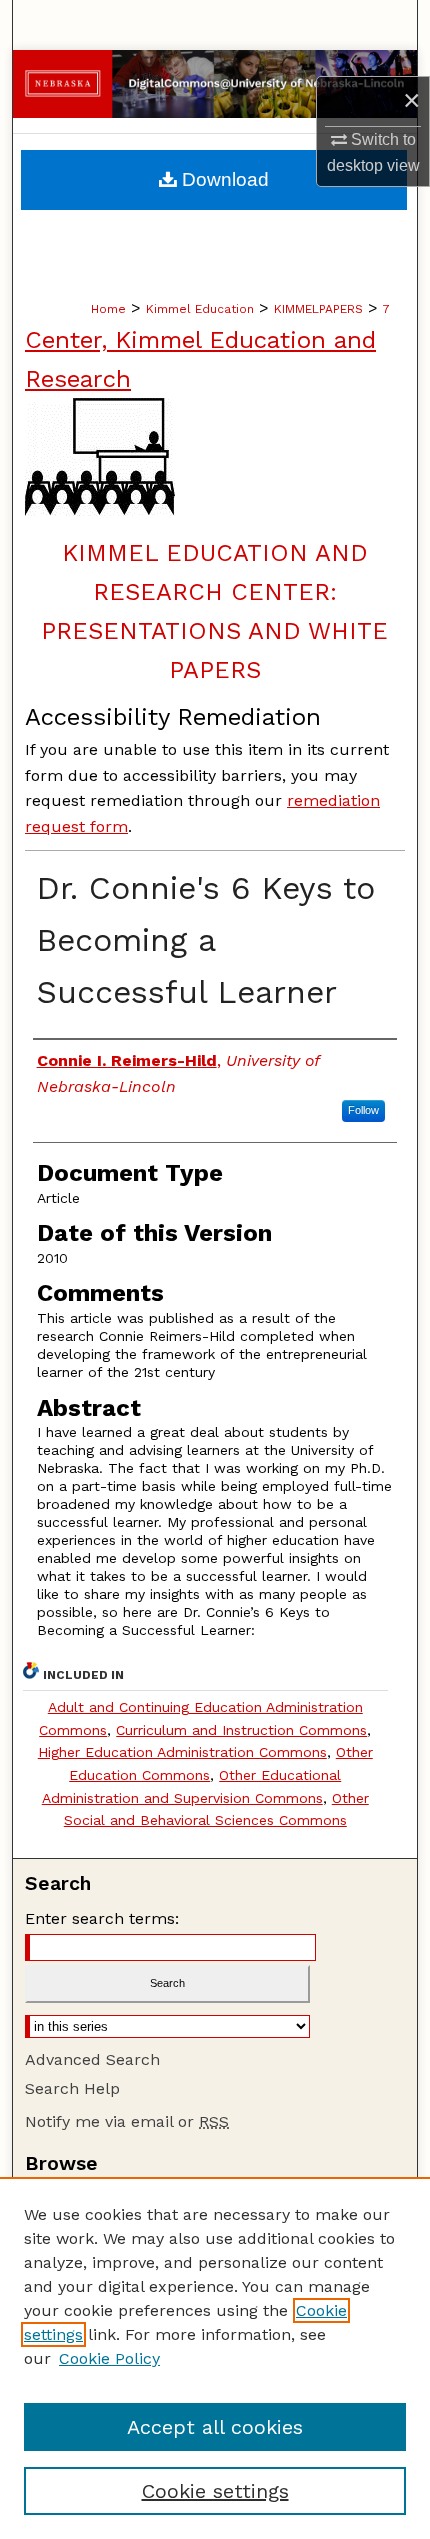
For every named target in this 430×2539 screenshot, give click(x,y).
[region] (215, 2358)
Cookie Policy (109, 2358)
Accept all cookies (215, 2427)
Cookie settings (215, 2491)
